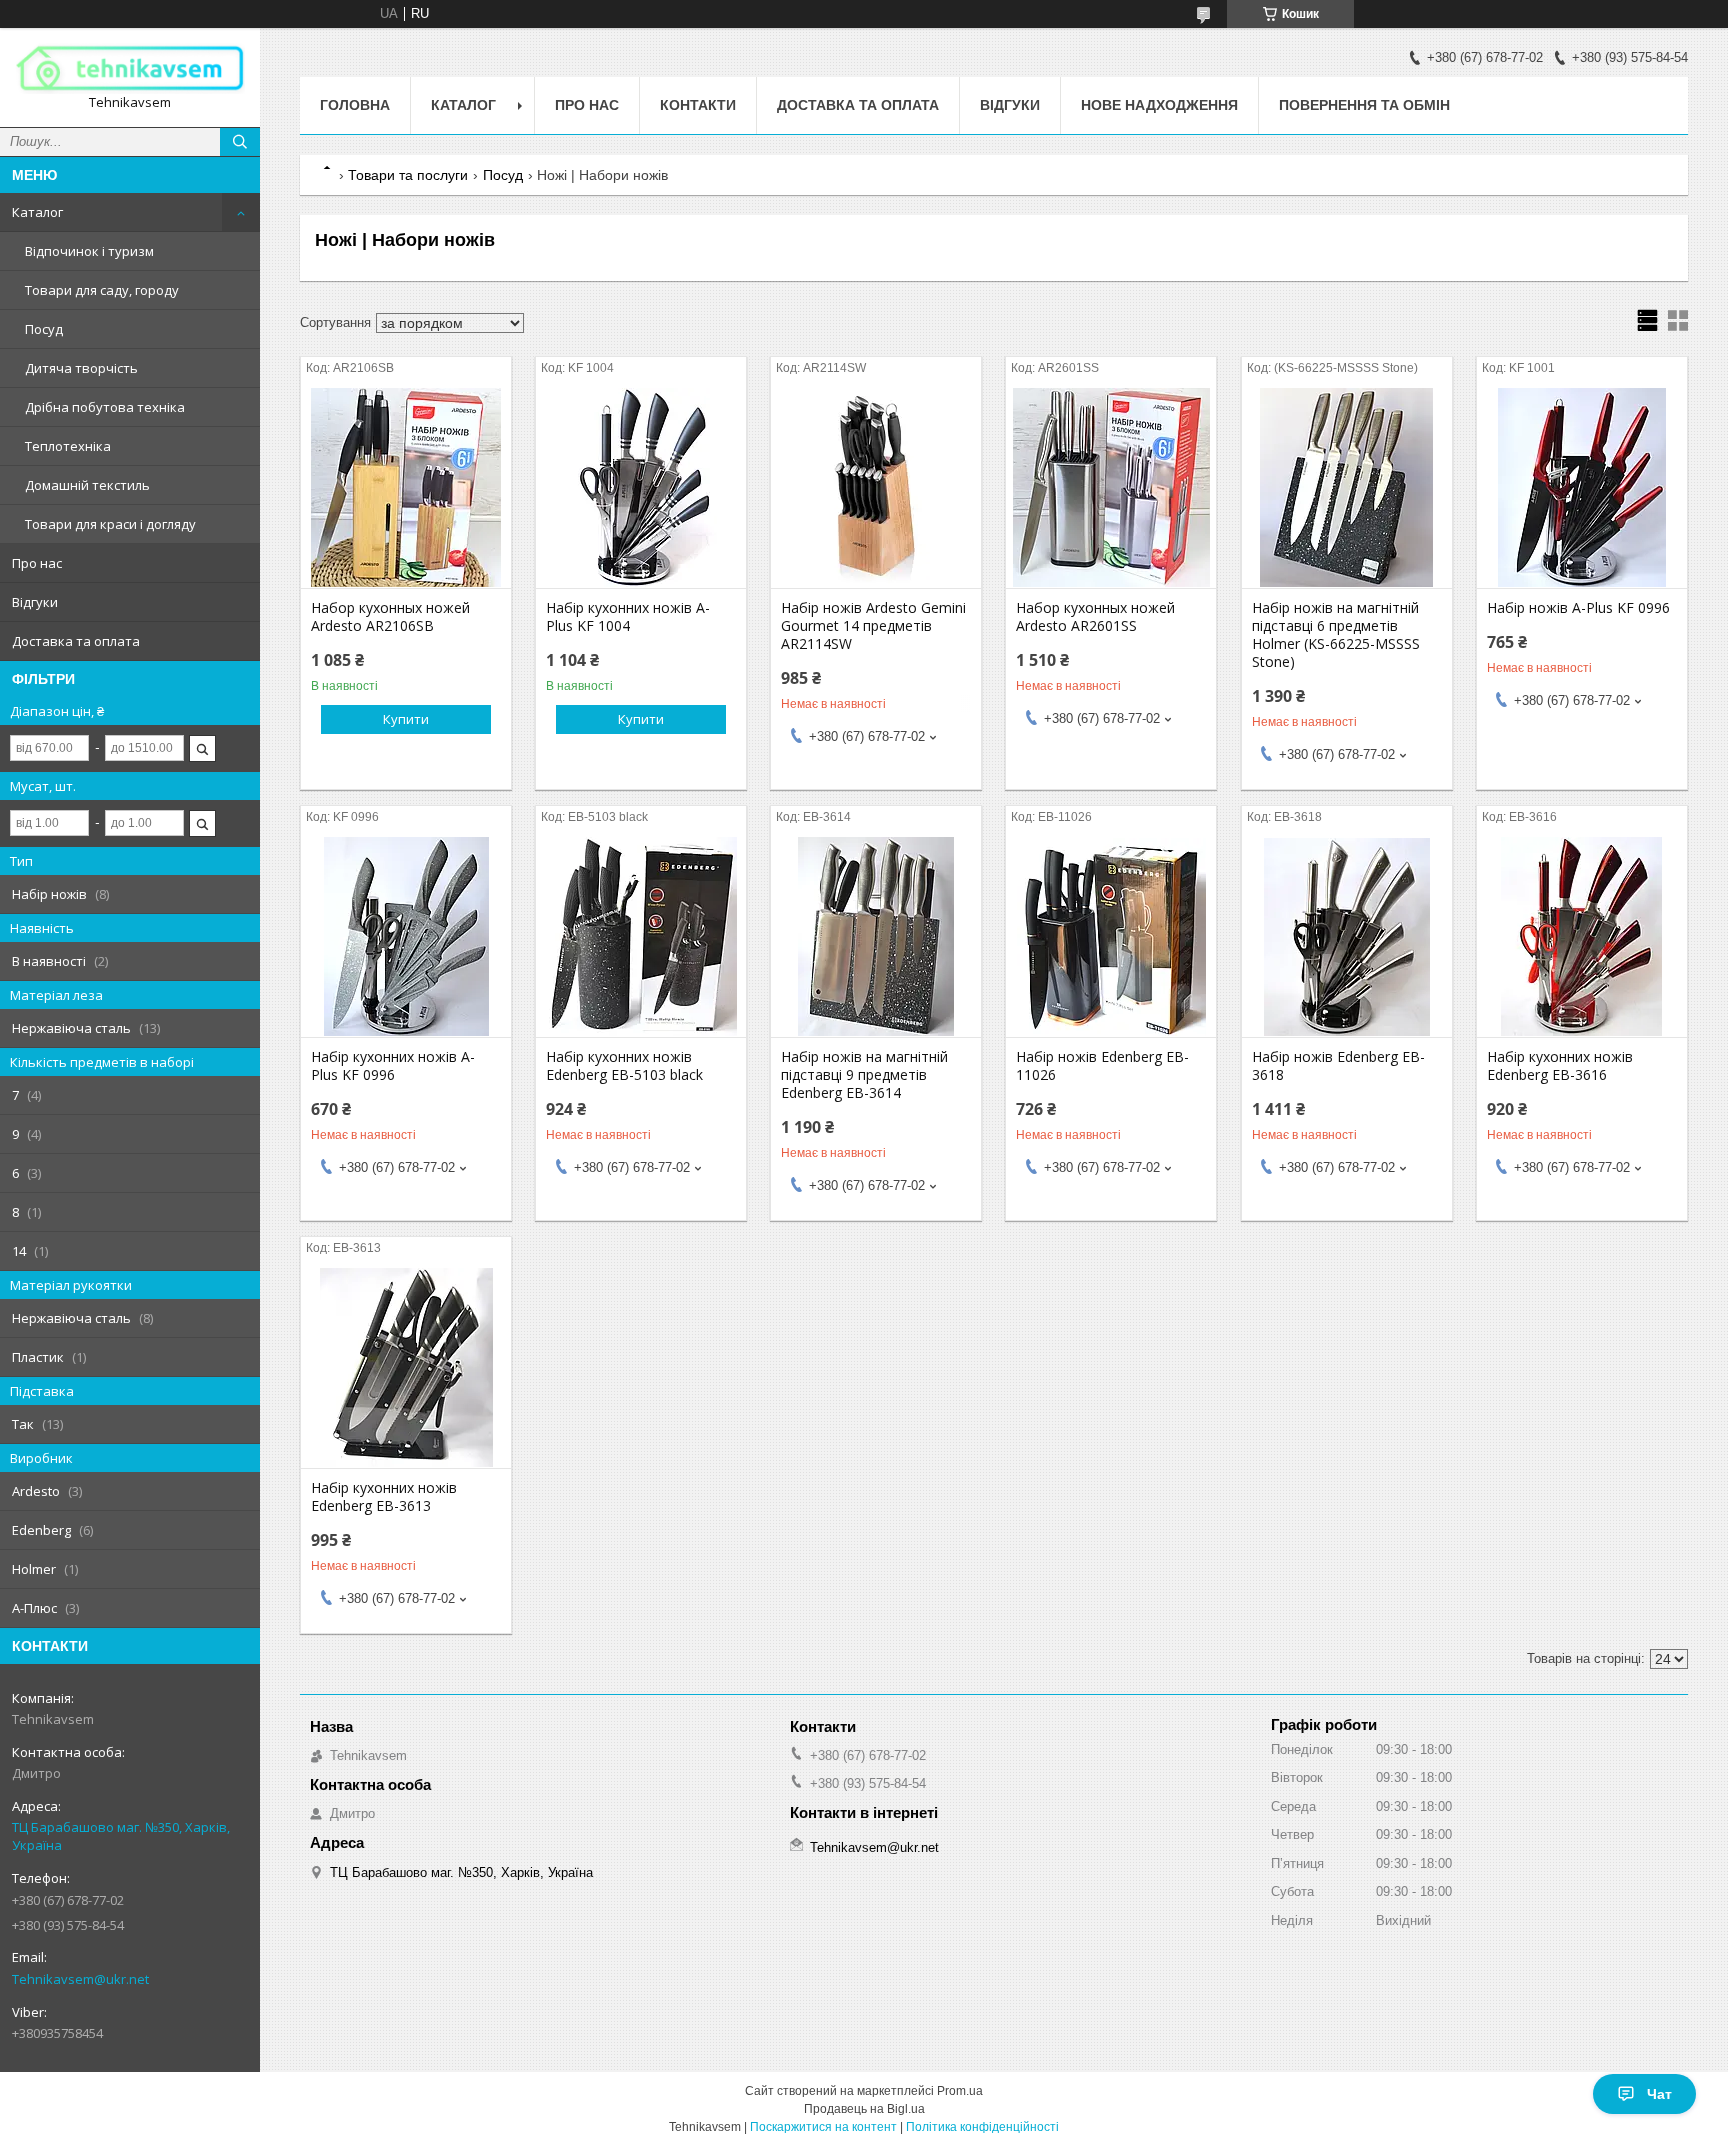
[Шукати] (240, 142)
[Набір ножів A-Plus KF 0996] (1582, 488)
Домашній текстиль (87, 485)
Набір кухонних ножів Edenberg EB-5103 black (624, 1066)
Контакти (698, 105)
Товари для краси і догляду (110, 524)
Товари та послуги (408, 175)
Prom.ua (960, 2091)
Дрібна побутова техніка (105, 407)
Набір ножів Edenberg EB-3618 (1338, 1066)
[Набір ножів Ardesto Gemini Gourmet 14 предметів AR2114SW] (876, 488)
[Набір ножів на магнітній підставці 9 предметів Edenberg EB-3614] (876, 937)
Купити (406, 719)
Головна (355, 105)
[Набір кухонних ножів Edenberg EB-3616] (1582, 937)
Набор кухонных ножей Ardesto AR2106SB (390, 617)
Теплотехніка (68, 446)
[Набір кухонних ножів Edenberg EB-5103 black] (641, 937)
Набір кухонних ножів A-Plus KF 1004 (628, 617)
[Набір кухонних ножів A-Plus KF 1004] (641, 488)
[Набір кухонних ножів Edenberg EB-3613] (406, 1368)
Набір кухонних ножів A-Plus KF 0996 (393, 1066)
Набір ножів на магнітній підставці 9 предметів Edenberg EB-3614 (864, 1075)
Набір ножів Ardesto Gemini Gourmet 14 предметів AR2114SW (873, 626)
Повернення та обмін (1364, 105)
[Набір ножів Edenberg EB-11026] (1111, 937)
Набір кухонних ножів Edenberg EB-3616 (1560, 1066)
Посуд (44, 329)
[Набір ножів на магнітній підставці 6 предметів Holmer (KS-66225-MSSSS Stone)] (1347, 488)
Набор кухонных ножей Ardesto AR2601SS (1095, 617)
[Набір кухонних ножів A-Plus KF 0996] (406, 937)
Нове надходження (1159, 105)
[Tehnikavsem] (130, 68)
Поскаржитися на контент (823, 2127)
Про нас (37, 563)
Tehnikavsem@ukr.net (80, 1979)
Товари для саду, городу (102, 290)
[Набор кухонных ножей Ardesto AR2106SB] (406, 488)
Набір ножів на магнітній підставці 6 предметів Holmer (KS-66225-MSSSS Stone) (1336, 635)
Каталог (37, 212)
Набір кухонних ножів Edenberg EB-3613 (384, 1497)
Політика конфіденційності (982, 2127)
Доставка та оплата (76, 641)
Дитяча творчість (81, 368)
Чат (1659, 2094)
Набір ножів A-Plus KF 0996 (1578, 608)
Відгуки (35, 602)
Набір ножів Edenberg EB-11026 (1102, 1066)
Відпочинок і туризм (89, 251)
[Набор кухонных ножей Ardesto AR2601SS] (1111, 488)
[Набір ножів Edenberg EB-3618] (1347, 937)
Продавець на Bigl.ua (864, 2109)
